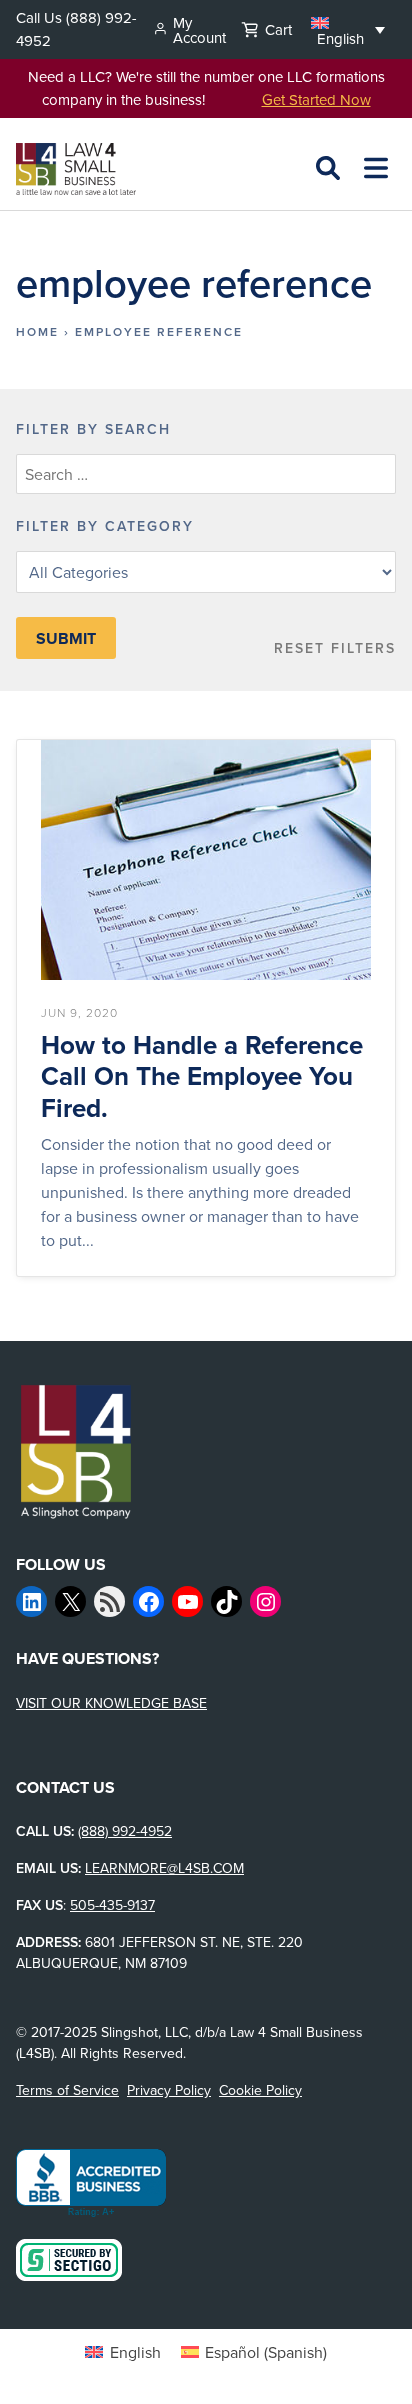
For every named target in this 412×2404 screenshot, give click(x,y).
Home (37, 331)
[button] (348, 29)
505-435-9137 (112, 1905)
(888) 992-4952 (125, 1831)
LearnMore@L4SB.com (164, 1868)
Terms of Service (67, 2090)
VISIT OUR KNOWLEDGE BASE (111, 1703)
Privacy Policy (169, 2090)
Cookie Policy (260, 2090)
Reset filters (335, 648)
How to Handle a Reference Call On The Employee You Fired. (202, 1077)
